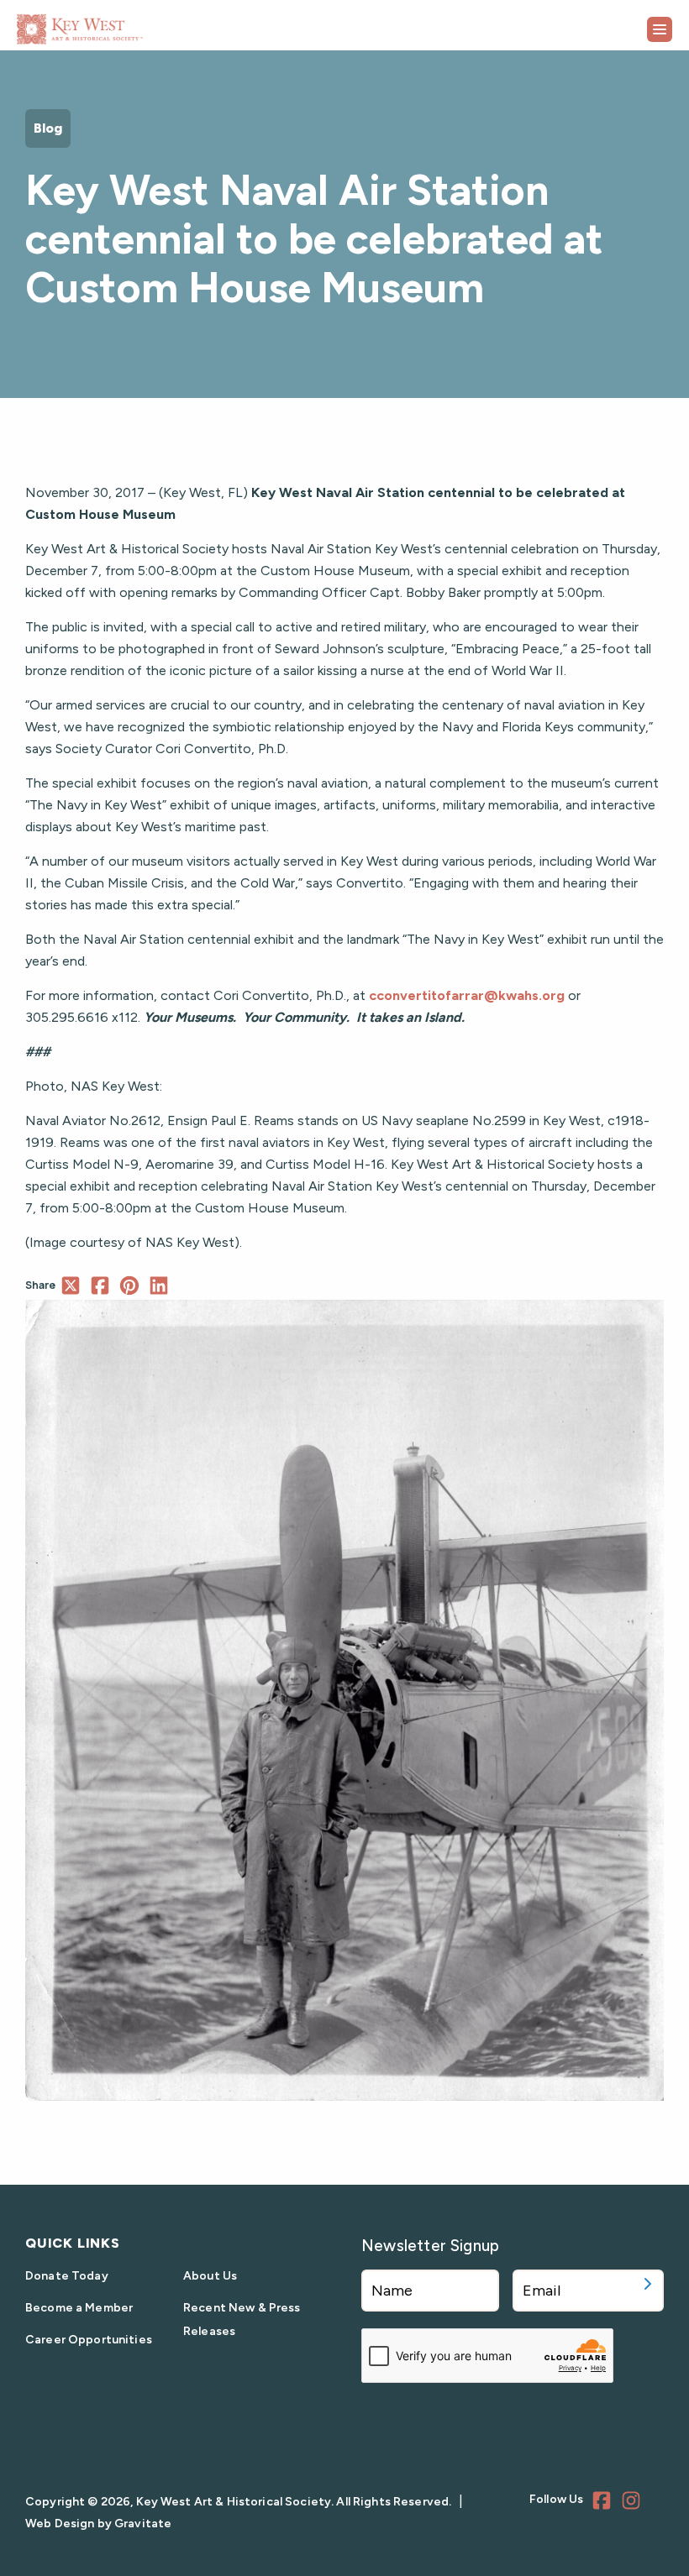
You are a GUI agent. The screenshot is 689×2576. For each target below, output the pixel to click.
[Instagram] (634, 2503)
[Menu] (660, 29)
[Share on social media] (70, 1285)
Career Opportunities (89, 2340)
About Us (210, 2276)
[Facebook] (604, 2503)
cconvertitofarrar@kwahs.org (467, 995)
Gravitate (143, 2524)
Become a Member (79, 2308)
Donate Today (67, 2276)
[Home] (122, 23)
